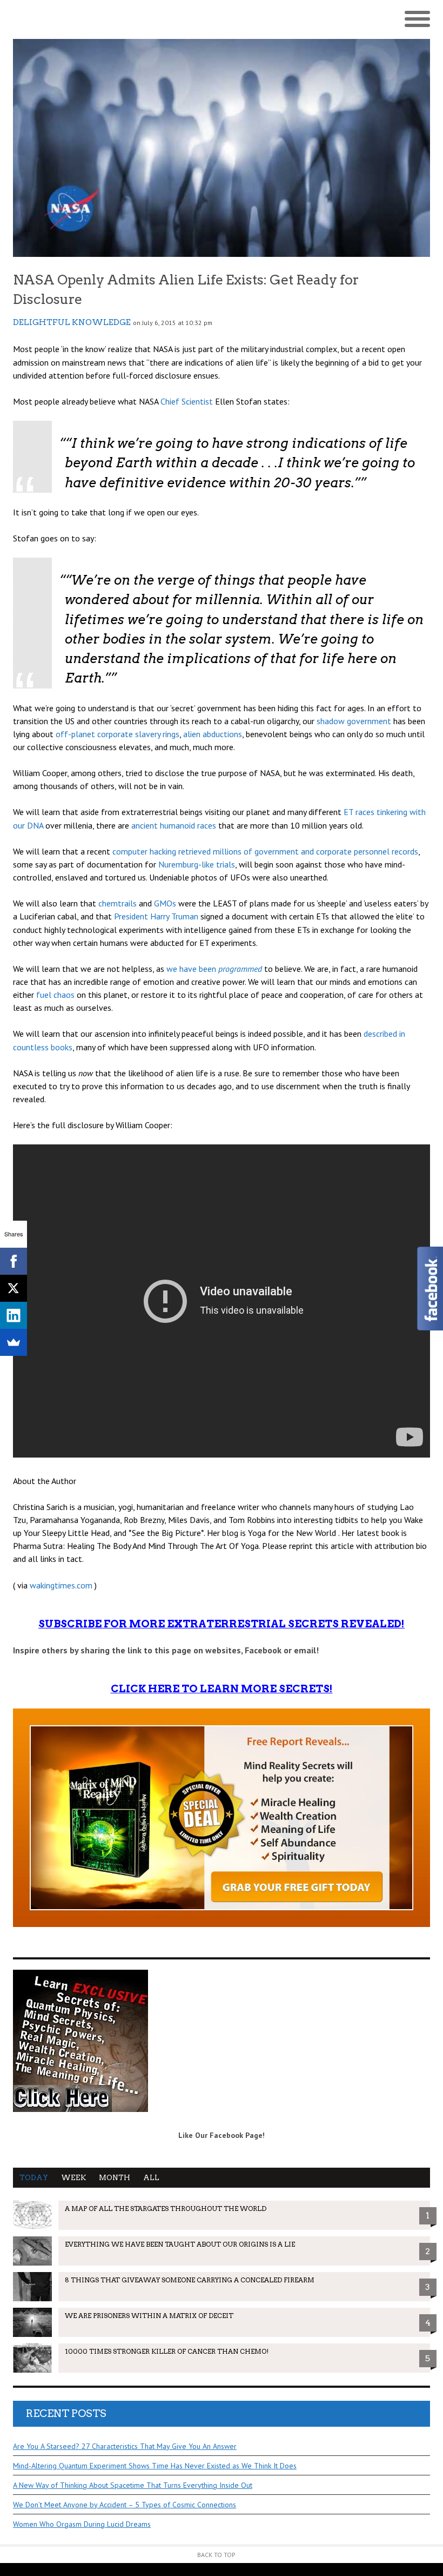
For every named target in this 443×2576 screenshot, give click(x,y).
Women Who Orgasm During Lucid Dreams (82, 2524)
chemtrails (118, 903)
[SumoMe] (14, 1342)
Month (115, 2178)
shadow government (354, 721)
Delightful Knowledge (72, 322)
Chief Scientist (187, 401)
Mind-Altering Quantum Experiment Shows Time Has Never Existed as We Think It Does (155, 2466)
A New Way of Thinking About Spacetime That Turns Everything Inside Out (133, 2485)
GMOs (165, 903)
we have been (214, 969)
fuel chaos (55, 995)
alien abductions (213, 734)
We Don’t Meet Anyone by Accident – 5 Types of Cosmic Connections (125, 2505)
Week (73, 2178)
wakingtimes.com (61, 1585)
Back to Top (216, 2555)
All (151, 2178)
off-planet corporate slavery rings (118, 734)
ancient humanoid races (174, 825)
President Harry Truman (156, 916)
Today (34, 2178)
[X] (14, 1288)
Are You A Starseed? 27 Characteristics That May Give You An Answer (125, 2446)
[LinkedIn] (14, 1315)
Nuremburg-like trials (197, 864)
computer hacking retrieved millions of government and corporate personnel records (265, 851)
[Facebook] (14, 1261)
